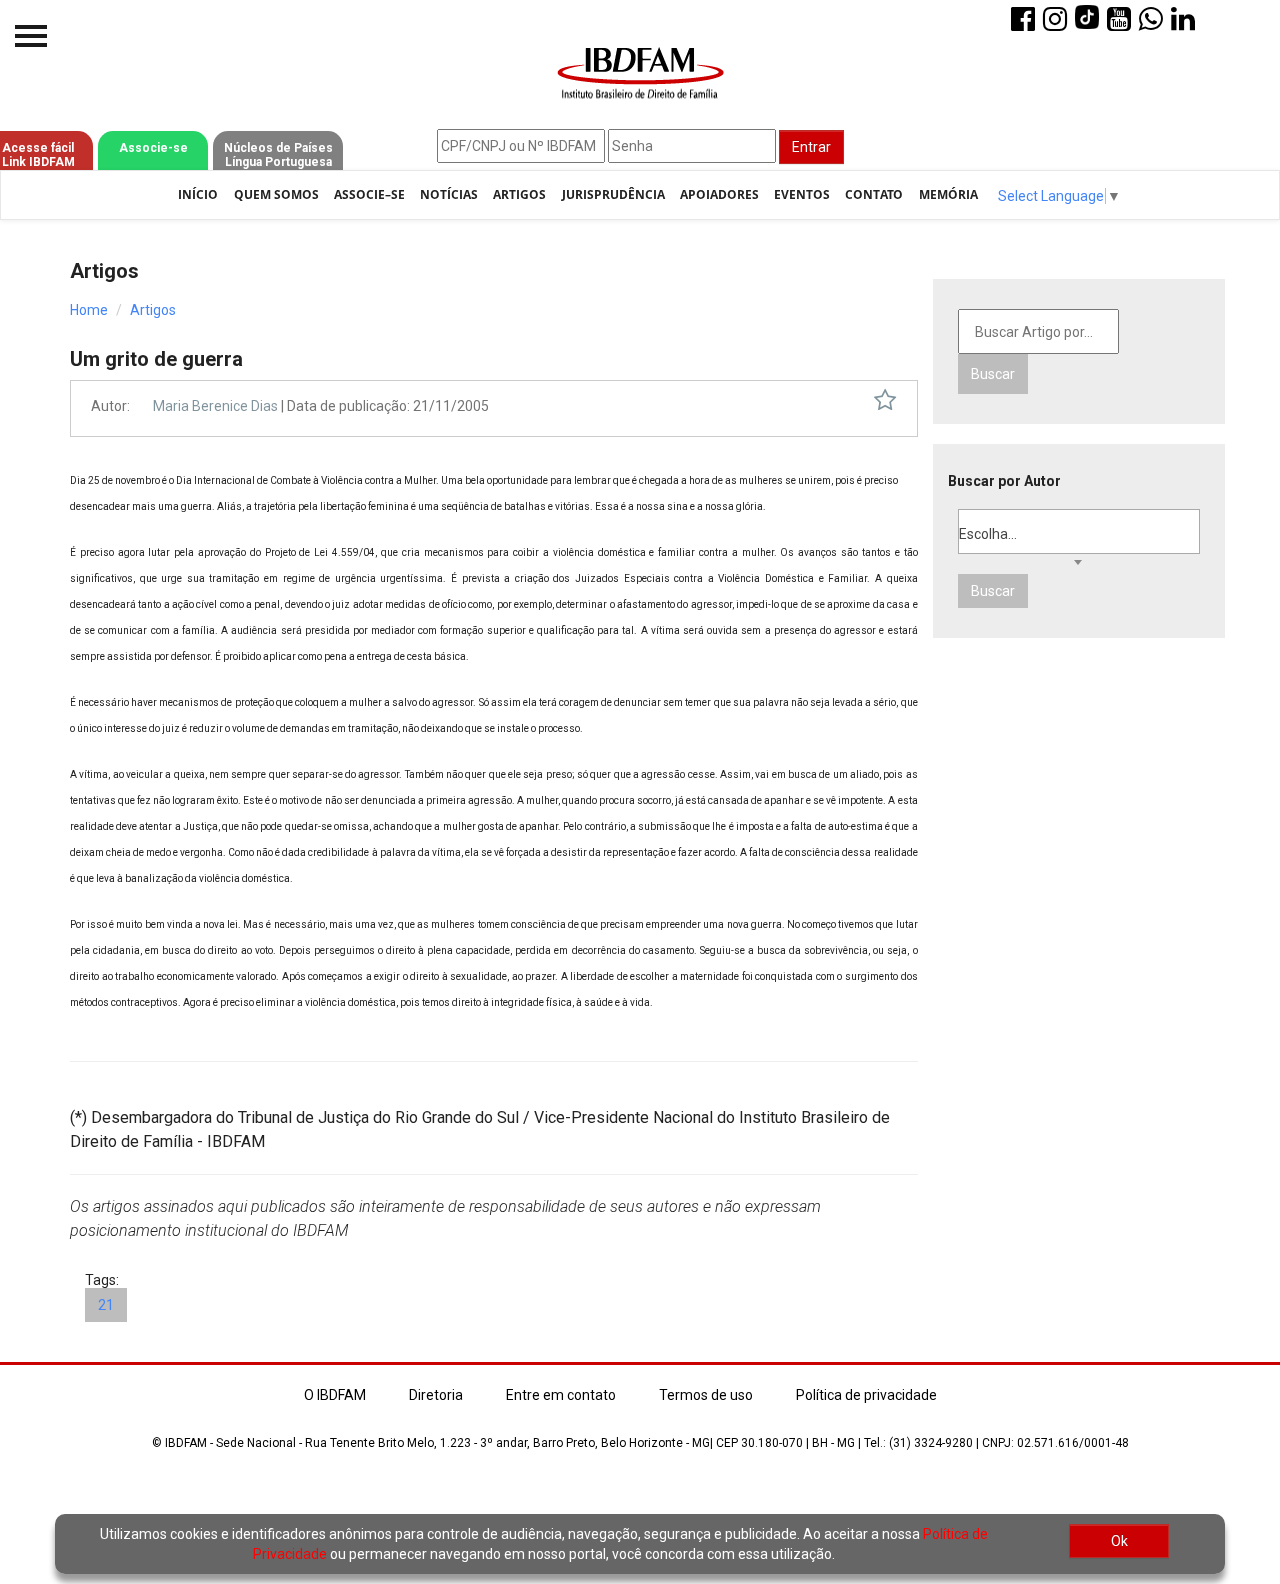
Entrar (811, 147)
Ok (1119, 1541)
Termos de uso (706, 1395)
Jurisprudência (613, 194)
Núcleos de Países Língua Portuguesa (278, 155)
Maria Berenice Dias (215, 406)
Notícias (449, 194)
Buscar (993, 374)
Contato (874, 194)
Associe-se (153, 148)
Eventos (802, 194)
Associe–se (369, 194)
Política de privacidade (866, 1395)
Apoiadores (719, 194)
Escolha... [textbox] (988, 534)
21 (106, 1305)
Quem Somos (276, 194)
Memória (948, 194)
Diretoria (436, 1395)
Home (89, 310)
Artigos (519, 194)
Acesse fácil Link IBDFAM (38, 155)
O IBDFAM (335, 1395)
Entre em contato (561, 1395)
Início (198, 194)
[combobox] (1079, 531)
